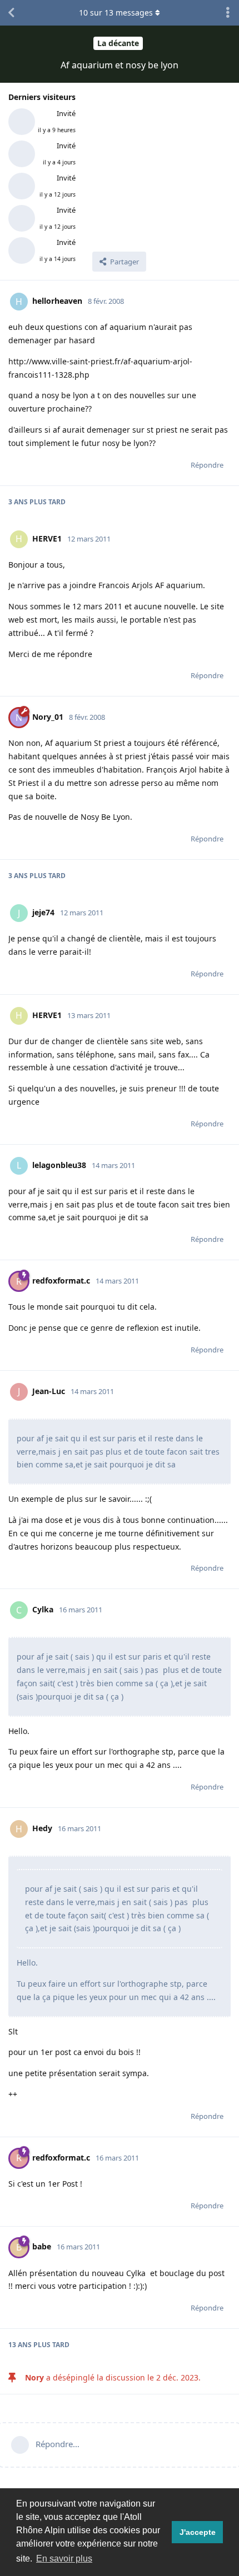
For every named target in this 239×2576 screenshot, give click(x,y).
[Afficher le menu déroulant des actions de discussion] (228, 13)
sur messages (116, 12)
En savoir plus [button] (64, 2559)
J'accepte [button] (198, 2532)
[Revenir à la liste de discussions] (11, 13)
